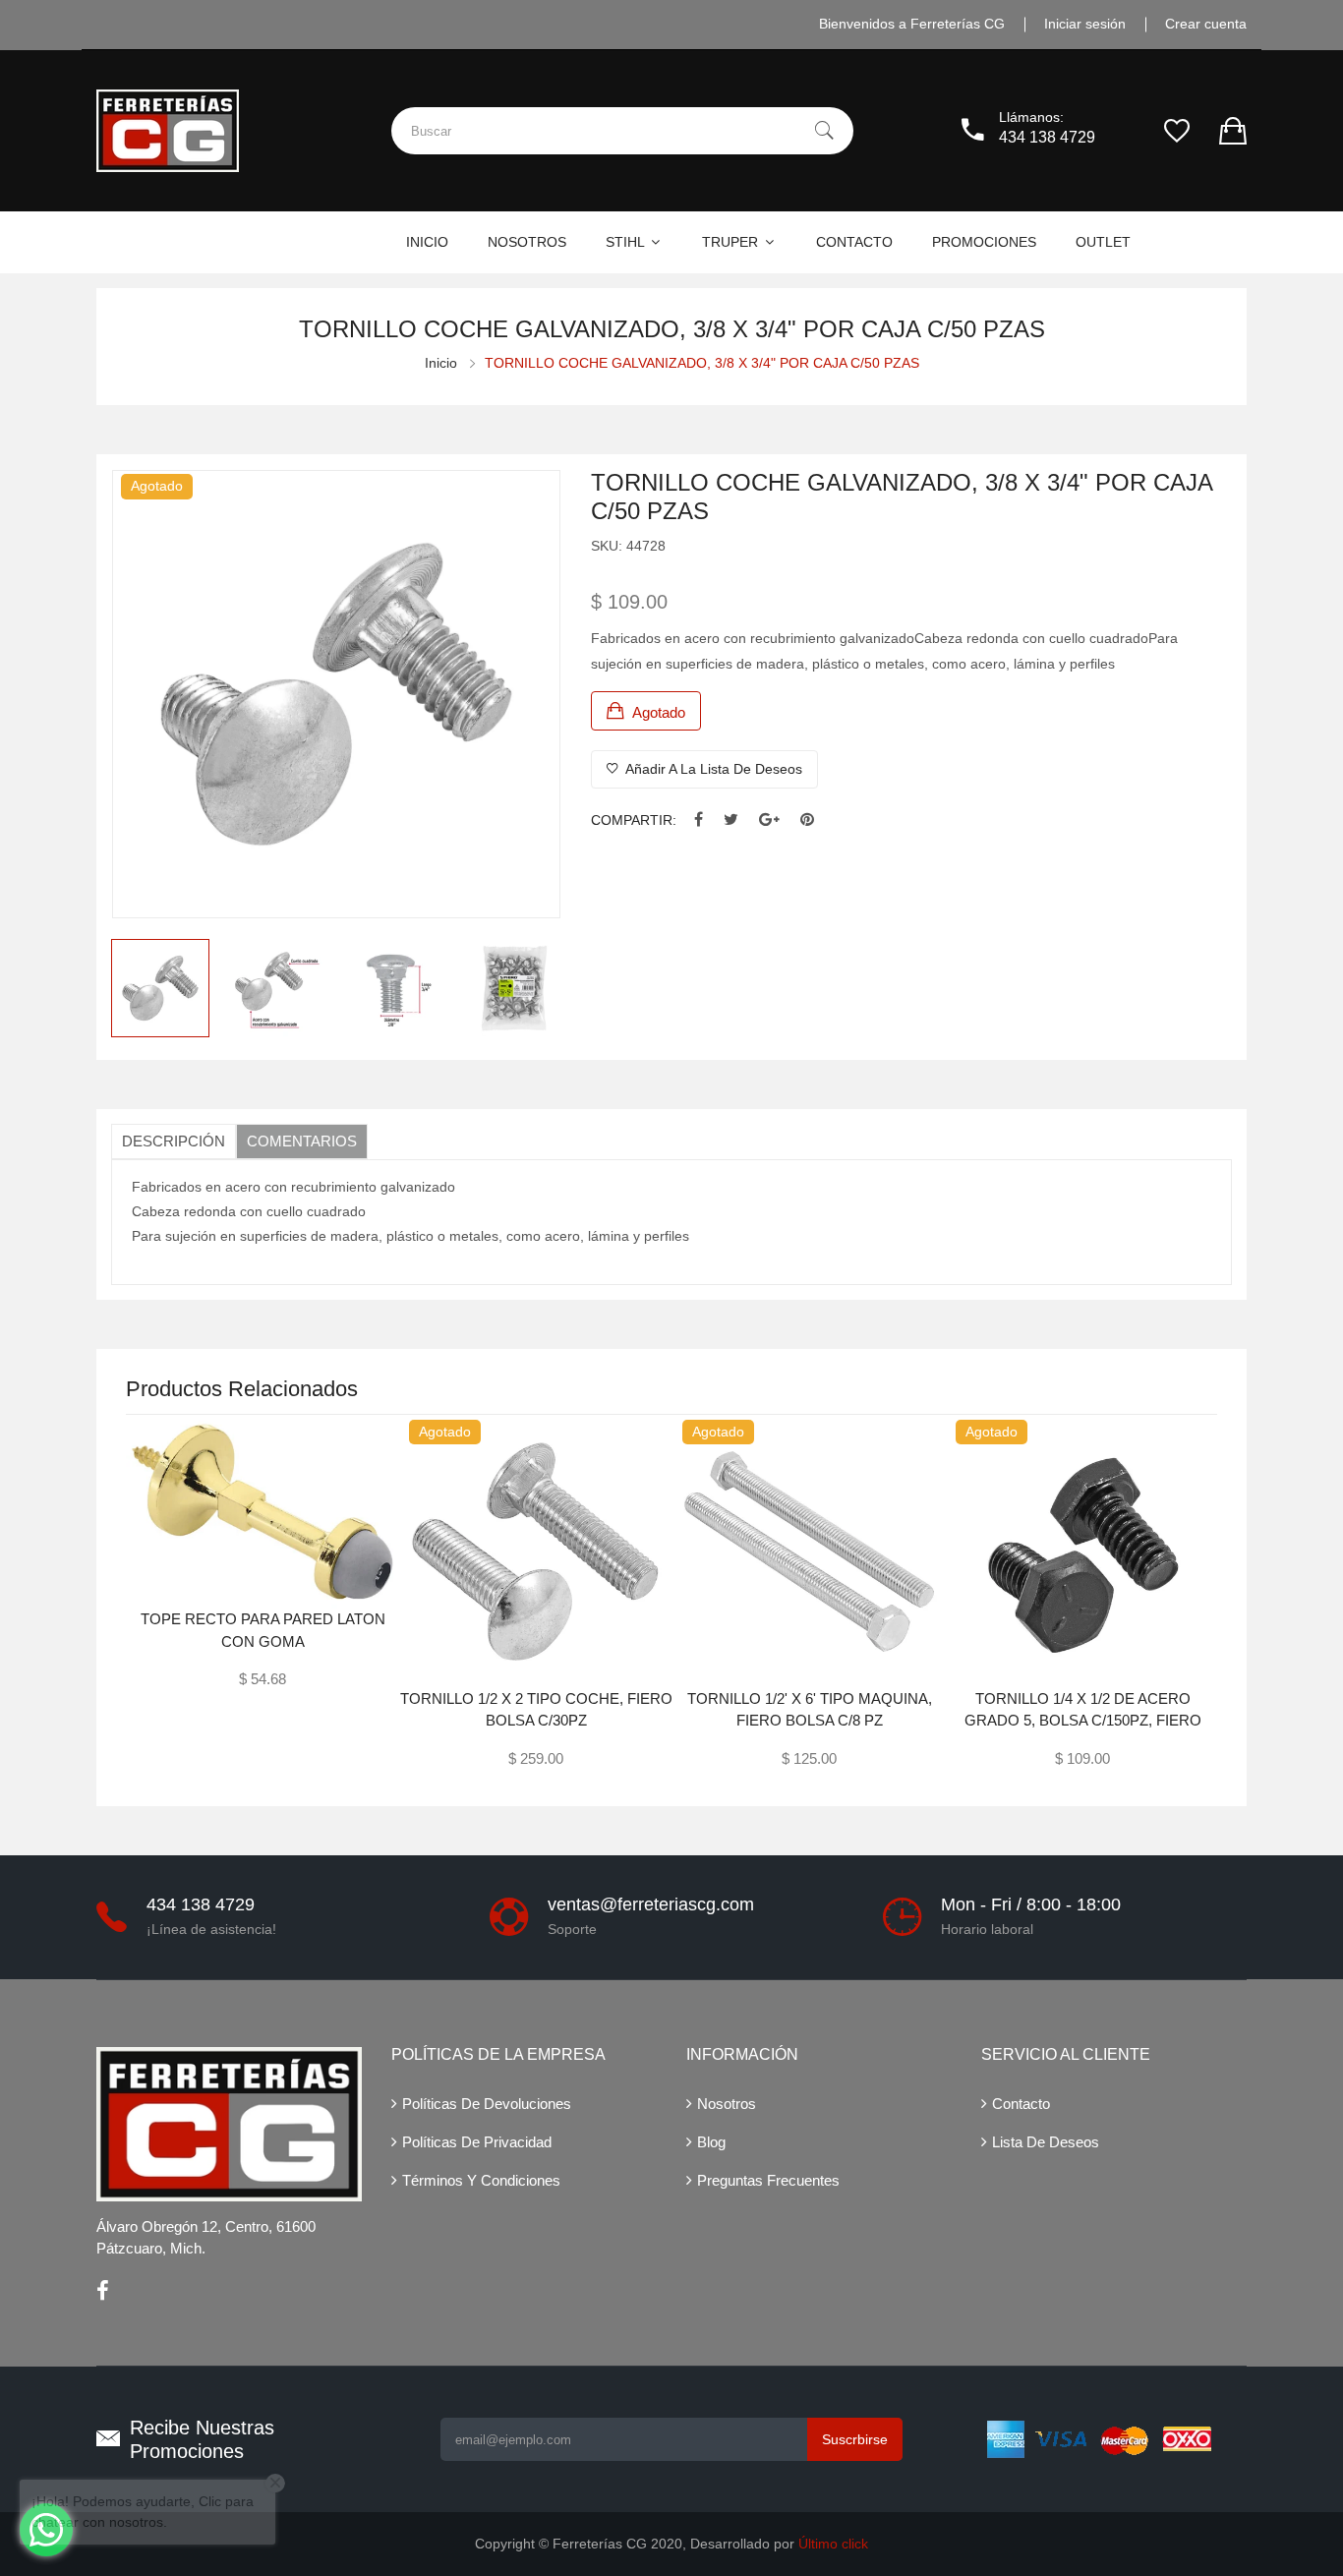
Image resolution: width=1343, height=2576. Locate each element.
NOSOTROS (527, 242)
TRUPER (732, 242)
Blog (711, 2142)
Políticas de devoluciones (487, 2104)
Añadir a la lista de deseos (712, 769)
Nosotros (727, 2104)
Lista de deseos (1046, 2142)
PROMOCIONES (984, 242)
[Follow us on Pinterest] (807, 820)
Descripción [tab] (174, 1141)
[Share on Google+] (769, 820)
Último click (833, 2544)
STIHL (627, 242)
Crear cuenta (1206, 24)
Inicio (441, 363)
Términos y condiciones (481, 2180)
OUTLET (1103, 242)
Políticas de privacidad (477, 2142)
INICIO (427, 242)
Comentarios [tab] (302, 1141)
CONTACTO (854, 242)
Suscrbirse (855, 2439)
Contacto (1021, 2104)
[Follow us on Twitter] (731, 820)
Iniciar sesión (1085, 24)
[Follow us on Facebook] (699, 820)
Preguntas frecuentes (768, 2180)
